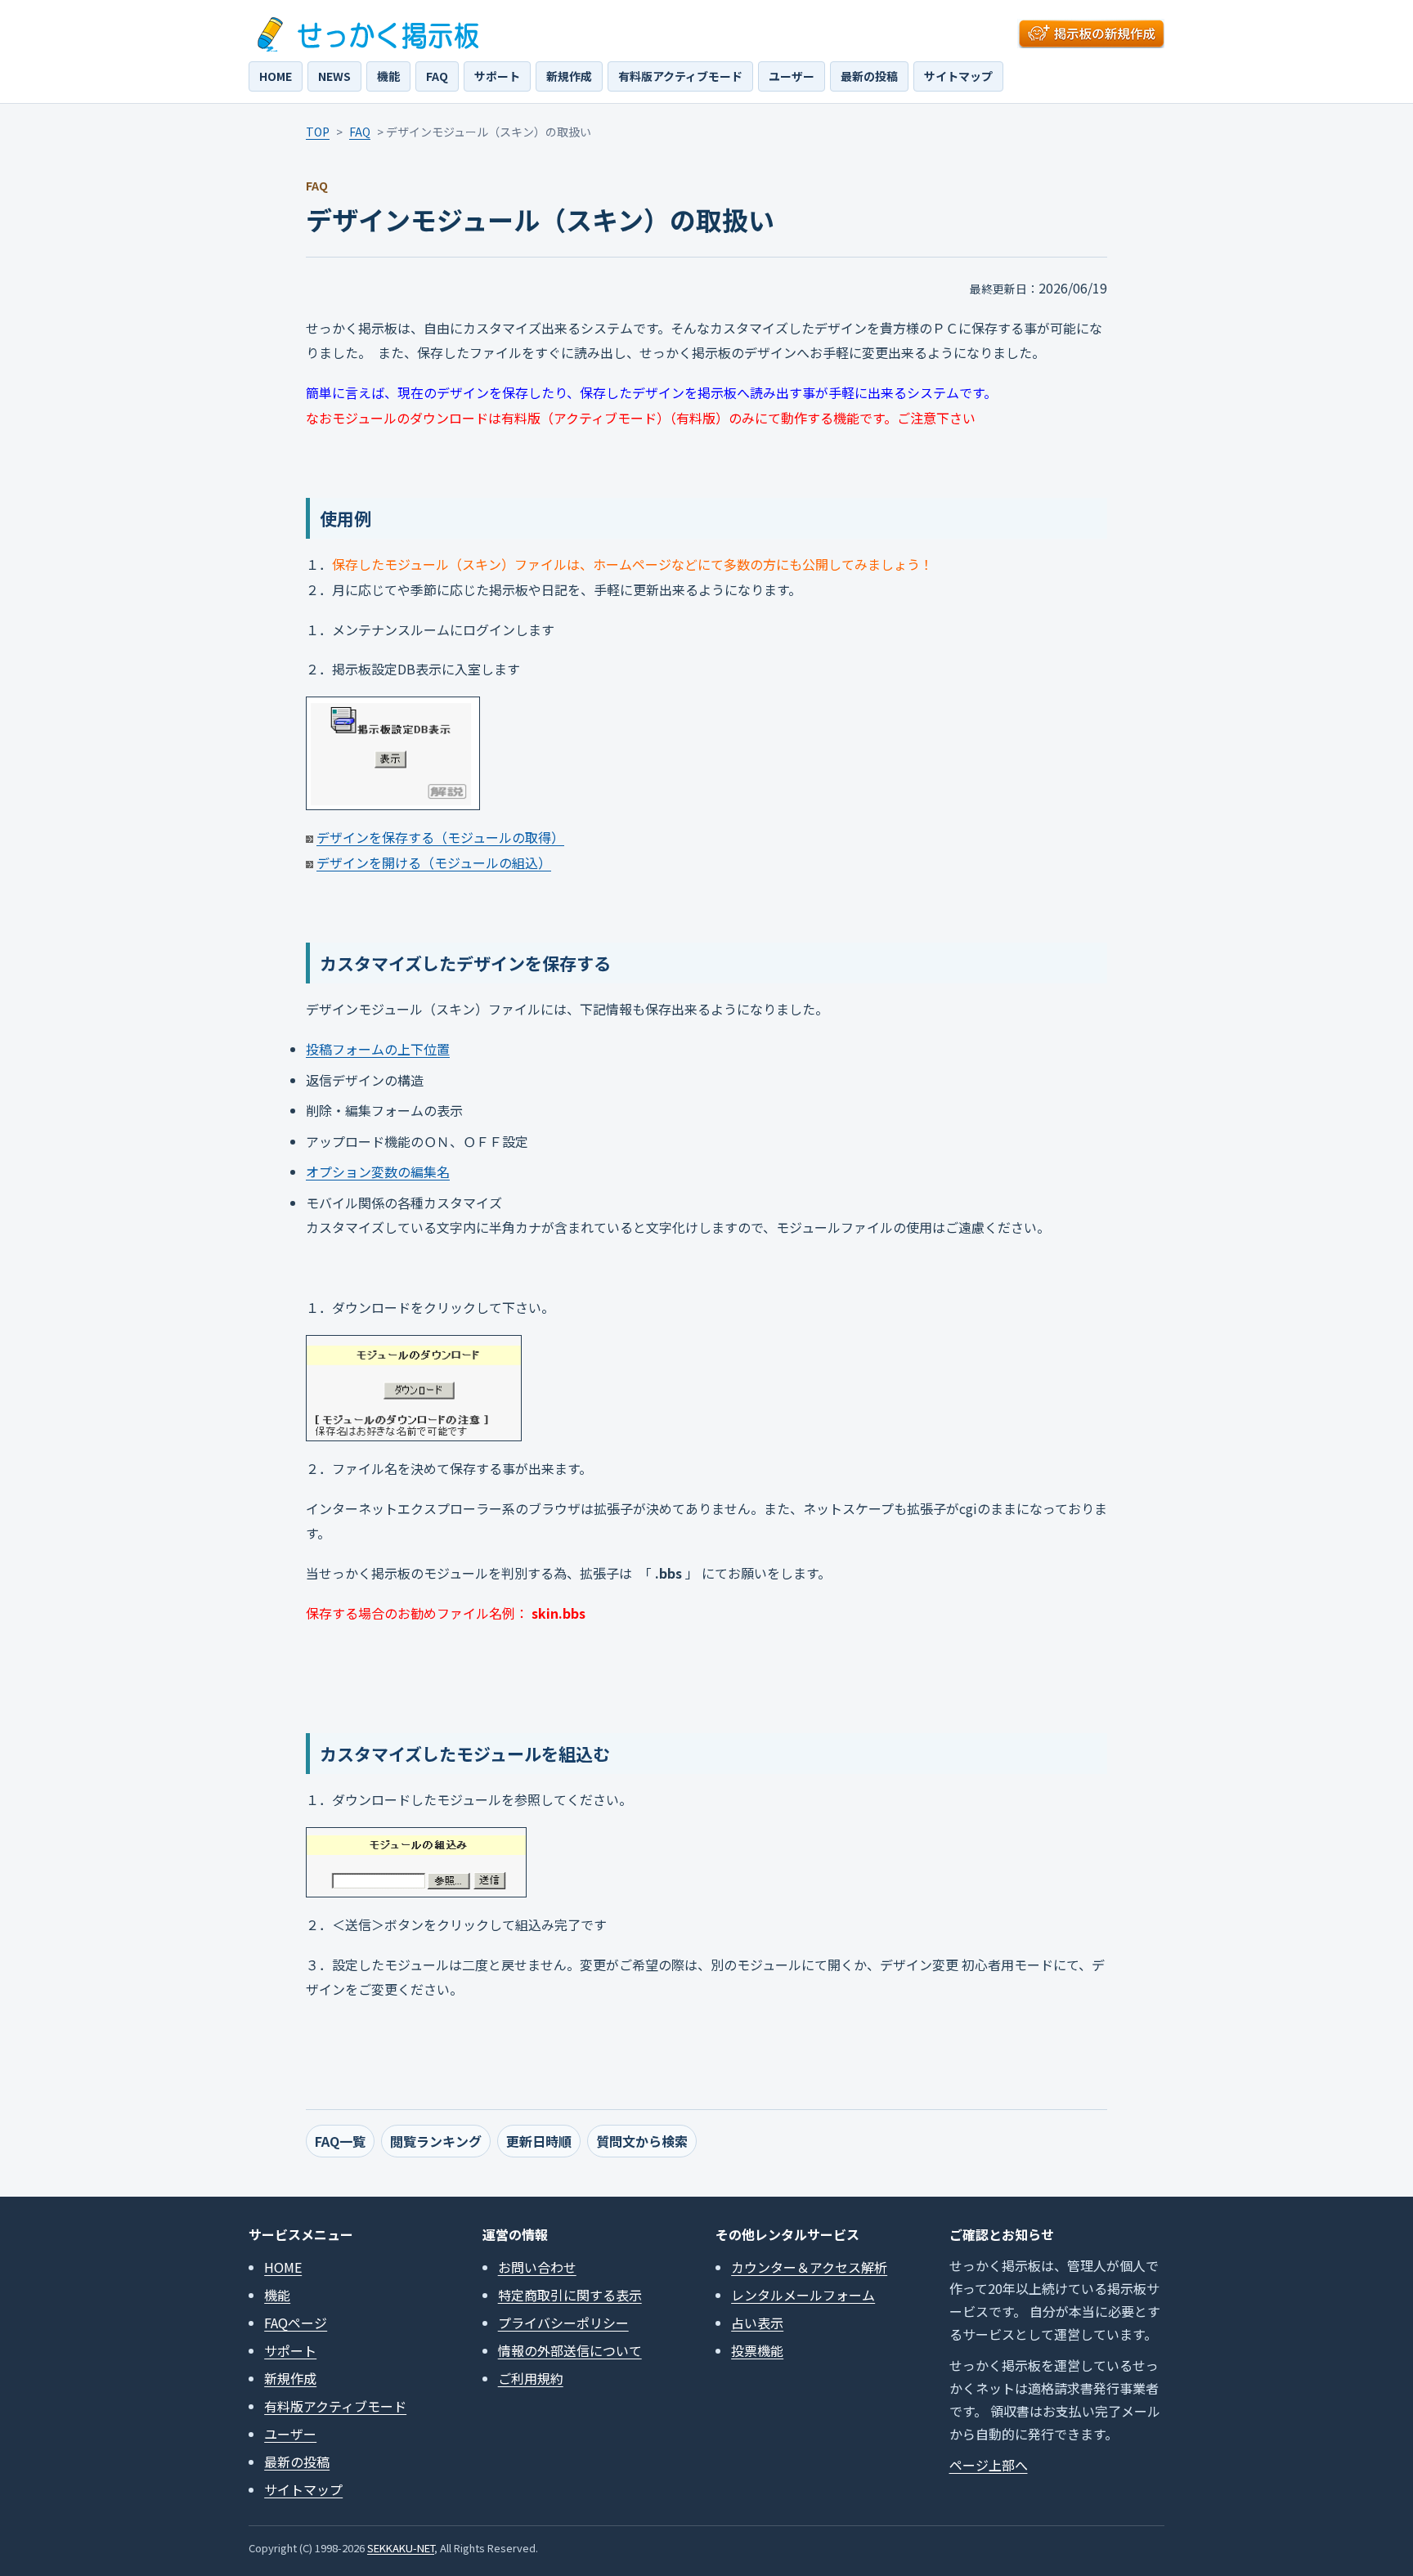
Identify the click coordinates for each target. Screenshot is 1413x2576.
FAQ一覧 (340, 2141)
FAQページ (296, 2323)
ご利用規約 (531, 2378)
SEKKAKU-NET (401, 2548)
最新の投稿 (869, 76)
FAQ (437, 76)
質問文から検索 (642, 2141)
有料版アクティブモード (680, 76)
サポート (497, 76)
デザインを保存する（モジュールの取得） (440, 837)
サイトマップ (958, 76)
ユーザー (792, 76)
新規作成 (569, 76)
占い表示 (757, 2323)
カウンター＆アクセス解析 (809, 2267)
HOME (276, 76)
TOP (318, 132)
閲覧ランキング (436, 2141)
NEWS (334, 76)
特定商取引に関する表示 (570, 2295)
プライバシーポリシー (563, 2323)
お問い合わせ (537, 2267)
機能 (388, 76)
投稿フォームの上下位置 (378, 1049)
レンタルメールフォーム (803, 2295)
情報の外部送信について (570, 2350)
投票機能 (757, 2350)
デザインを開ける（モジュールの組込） (434, 862)
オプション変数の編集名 (378, 1172)
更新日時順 (539, 2141)
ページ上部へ (989, 2465)
